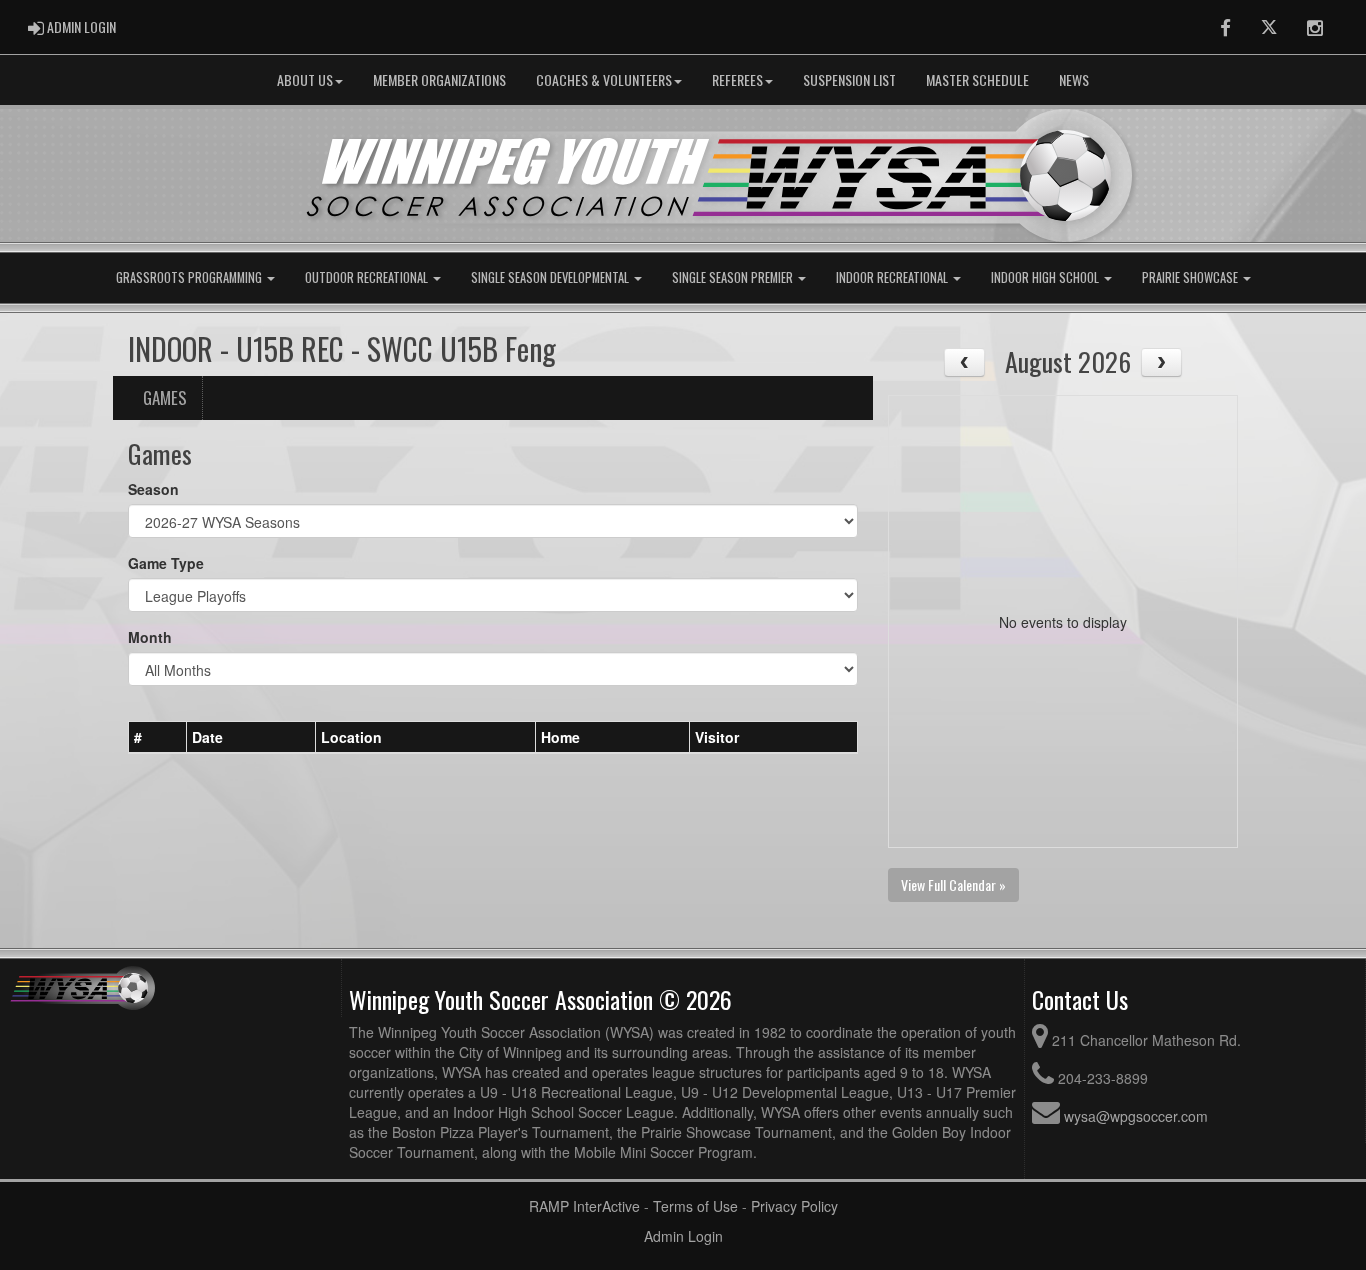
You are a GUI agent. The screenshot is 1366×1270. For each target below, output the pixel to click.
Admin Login (683, 1236)
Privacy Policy (794, 1206)
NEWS (1074, 79)
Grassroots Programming (190, 277)
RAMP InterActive (584, 1206)
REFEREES (737, 79)
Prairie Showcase (1191, 277)
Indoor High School (1046, 277)
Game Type (166, 563)
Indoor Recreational (893, 277)
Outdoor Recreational (368, 277)
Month (150, 637)
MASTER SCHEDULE (977, 79)
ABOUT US (305, 79)
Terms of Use (695, 1206)
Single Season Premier (734, 277)
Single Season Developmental (551, 277)
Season (153, 489)
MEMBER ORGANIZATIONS (439, 79)
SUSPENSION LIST (849, 79)
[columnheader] (158, 737)
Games (165, 397)
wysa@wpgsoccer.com (1136, 1116)
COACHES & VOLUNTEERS (604, 79)
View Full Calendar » (953, 884)
